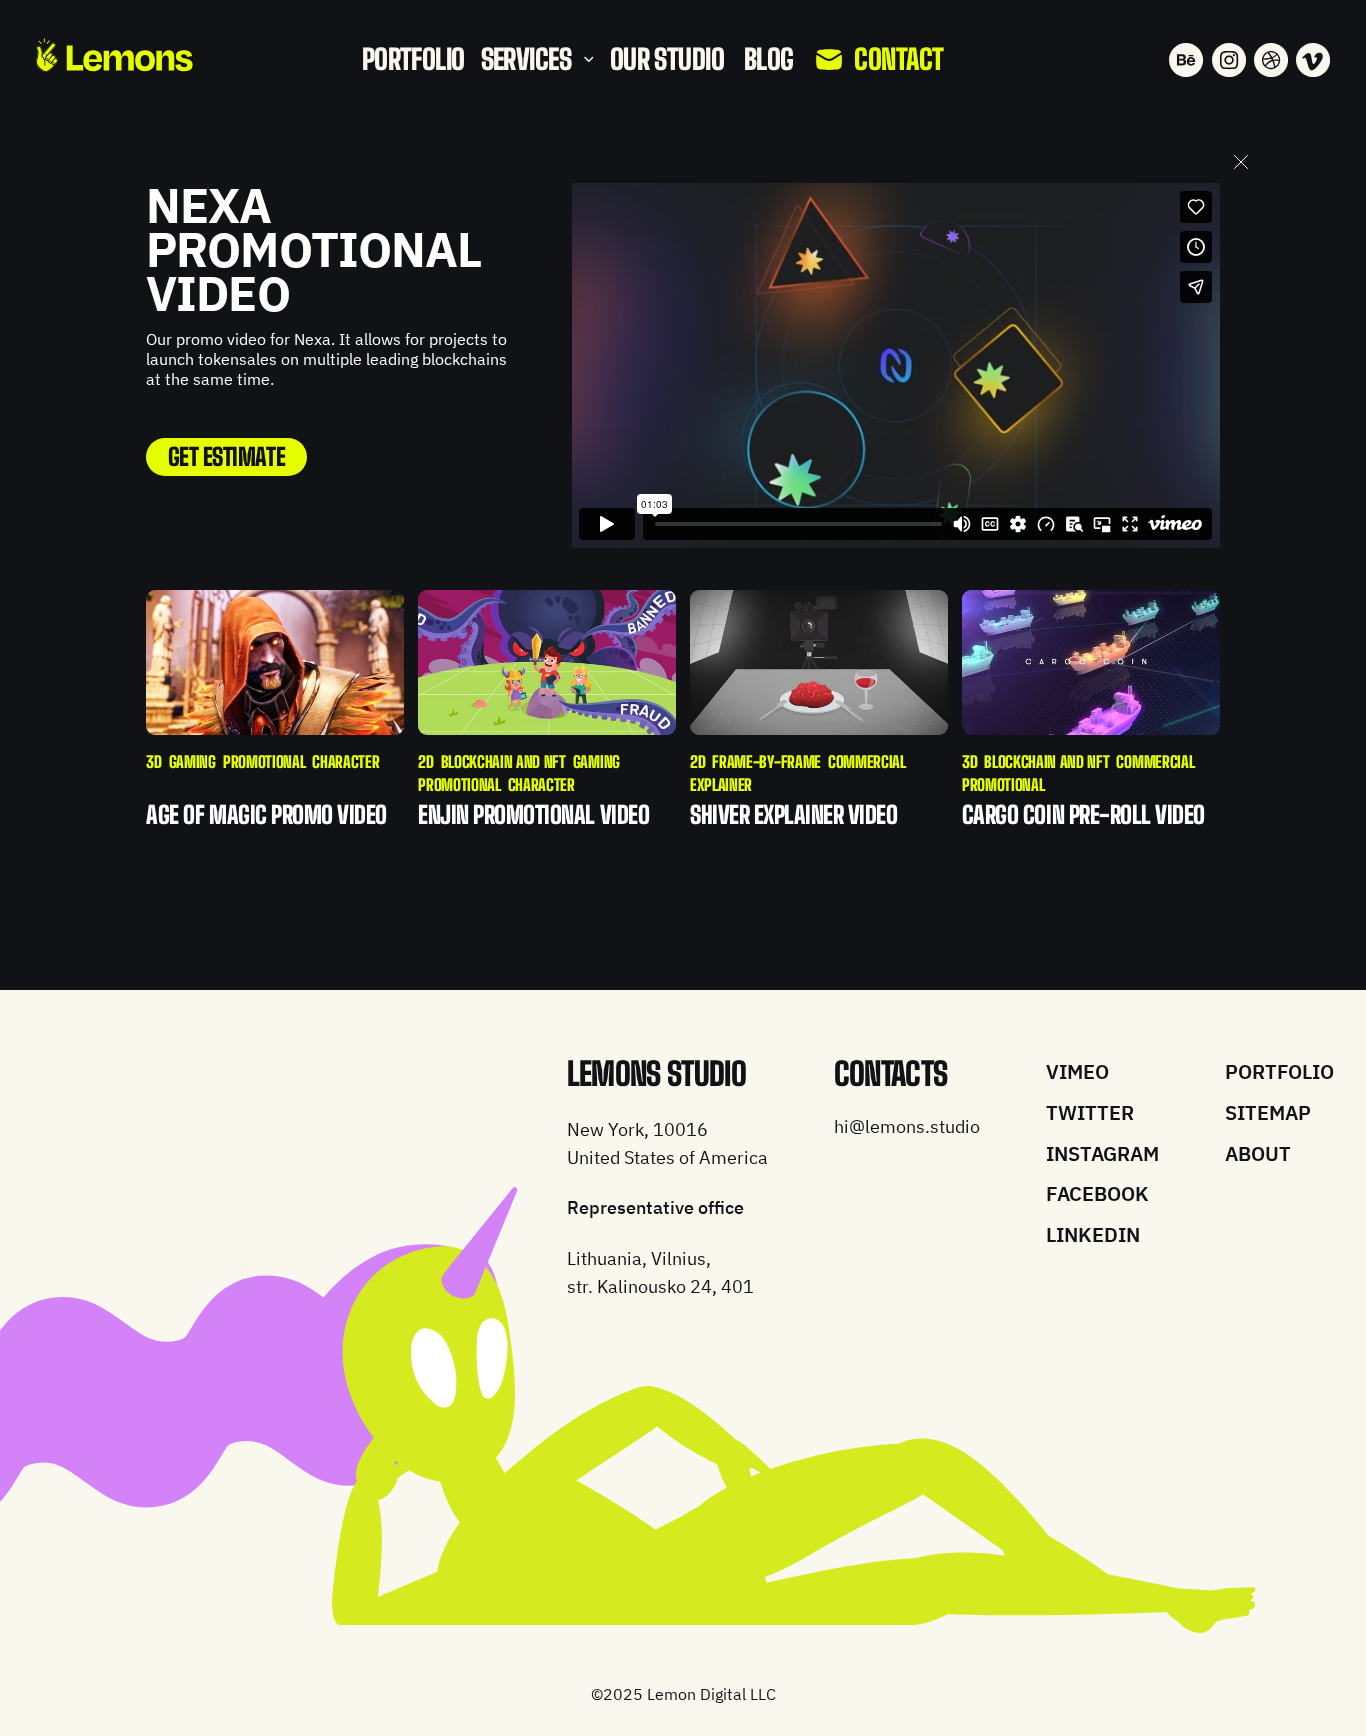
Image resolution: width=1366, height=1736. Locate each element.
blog (769, 59)
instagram (1102, 1153)
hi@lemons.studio (907, 1126)
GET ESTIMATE (226, 456)
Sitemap (1268, 1112)
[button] (536, 60)
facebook (1097, 1193)
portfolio (413, 59)
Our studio (667, 59)
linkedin (1093, 1234)
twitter (1090, 1112)
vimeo (1077, 1071)
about (1258, 1153)
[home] (114, 54)
